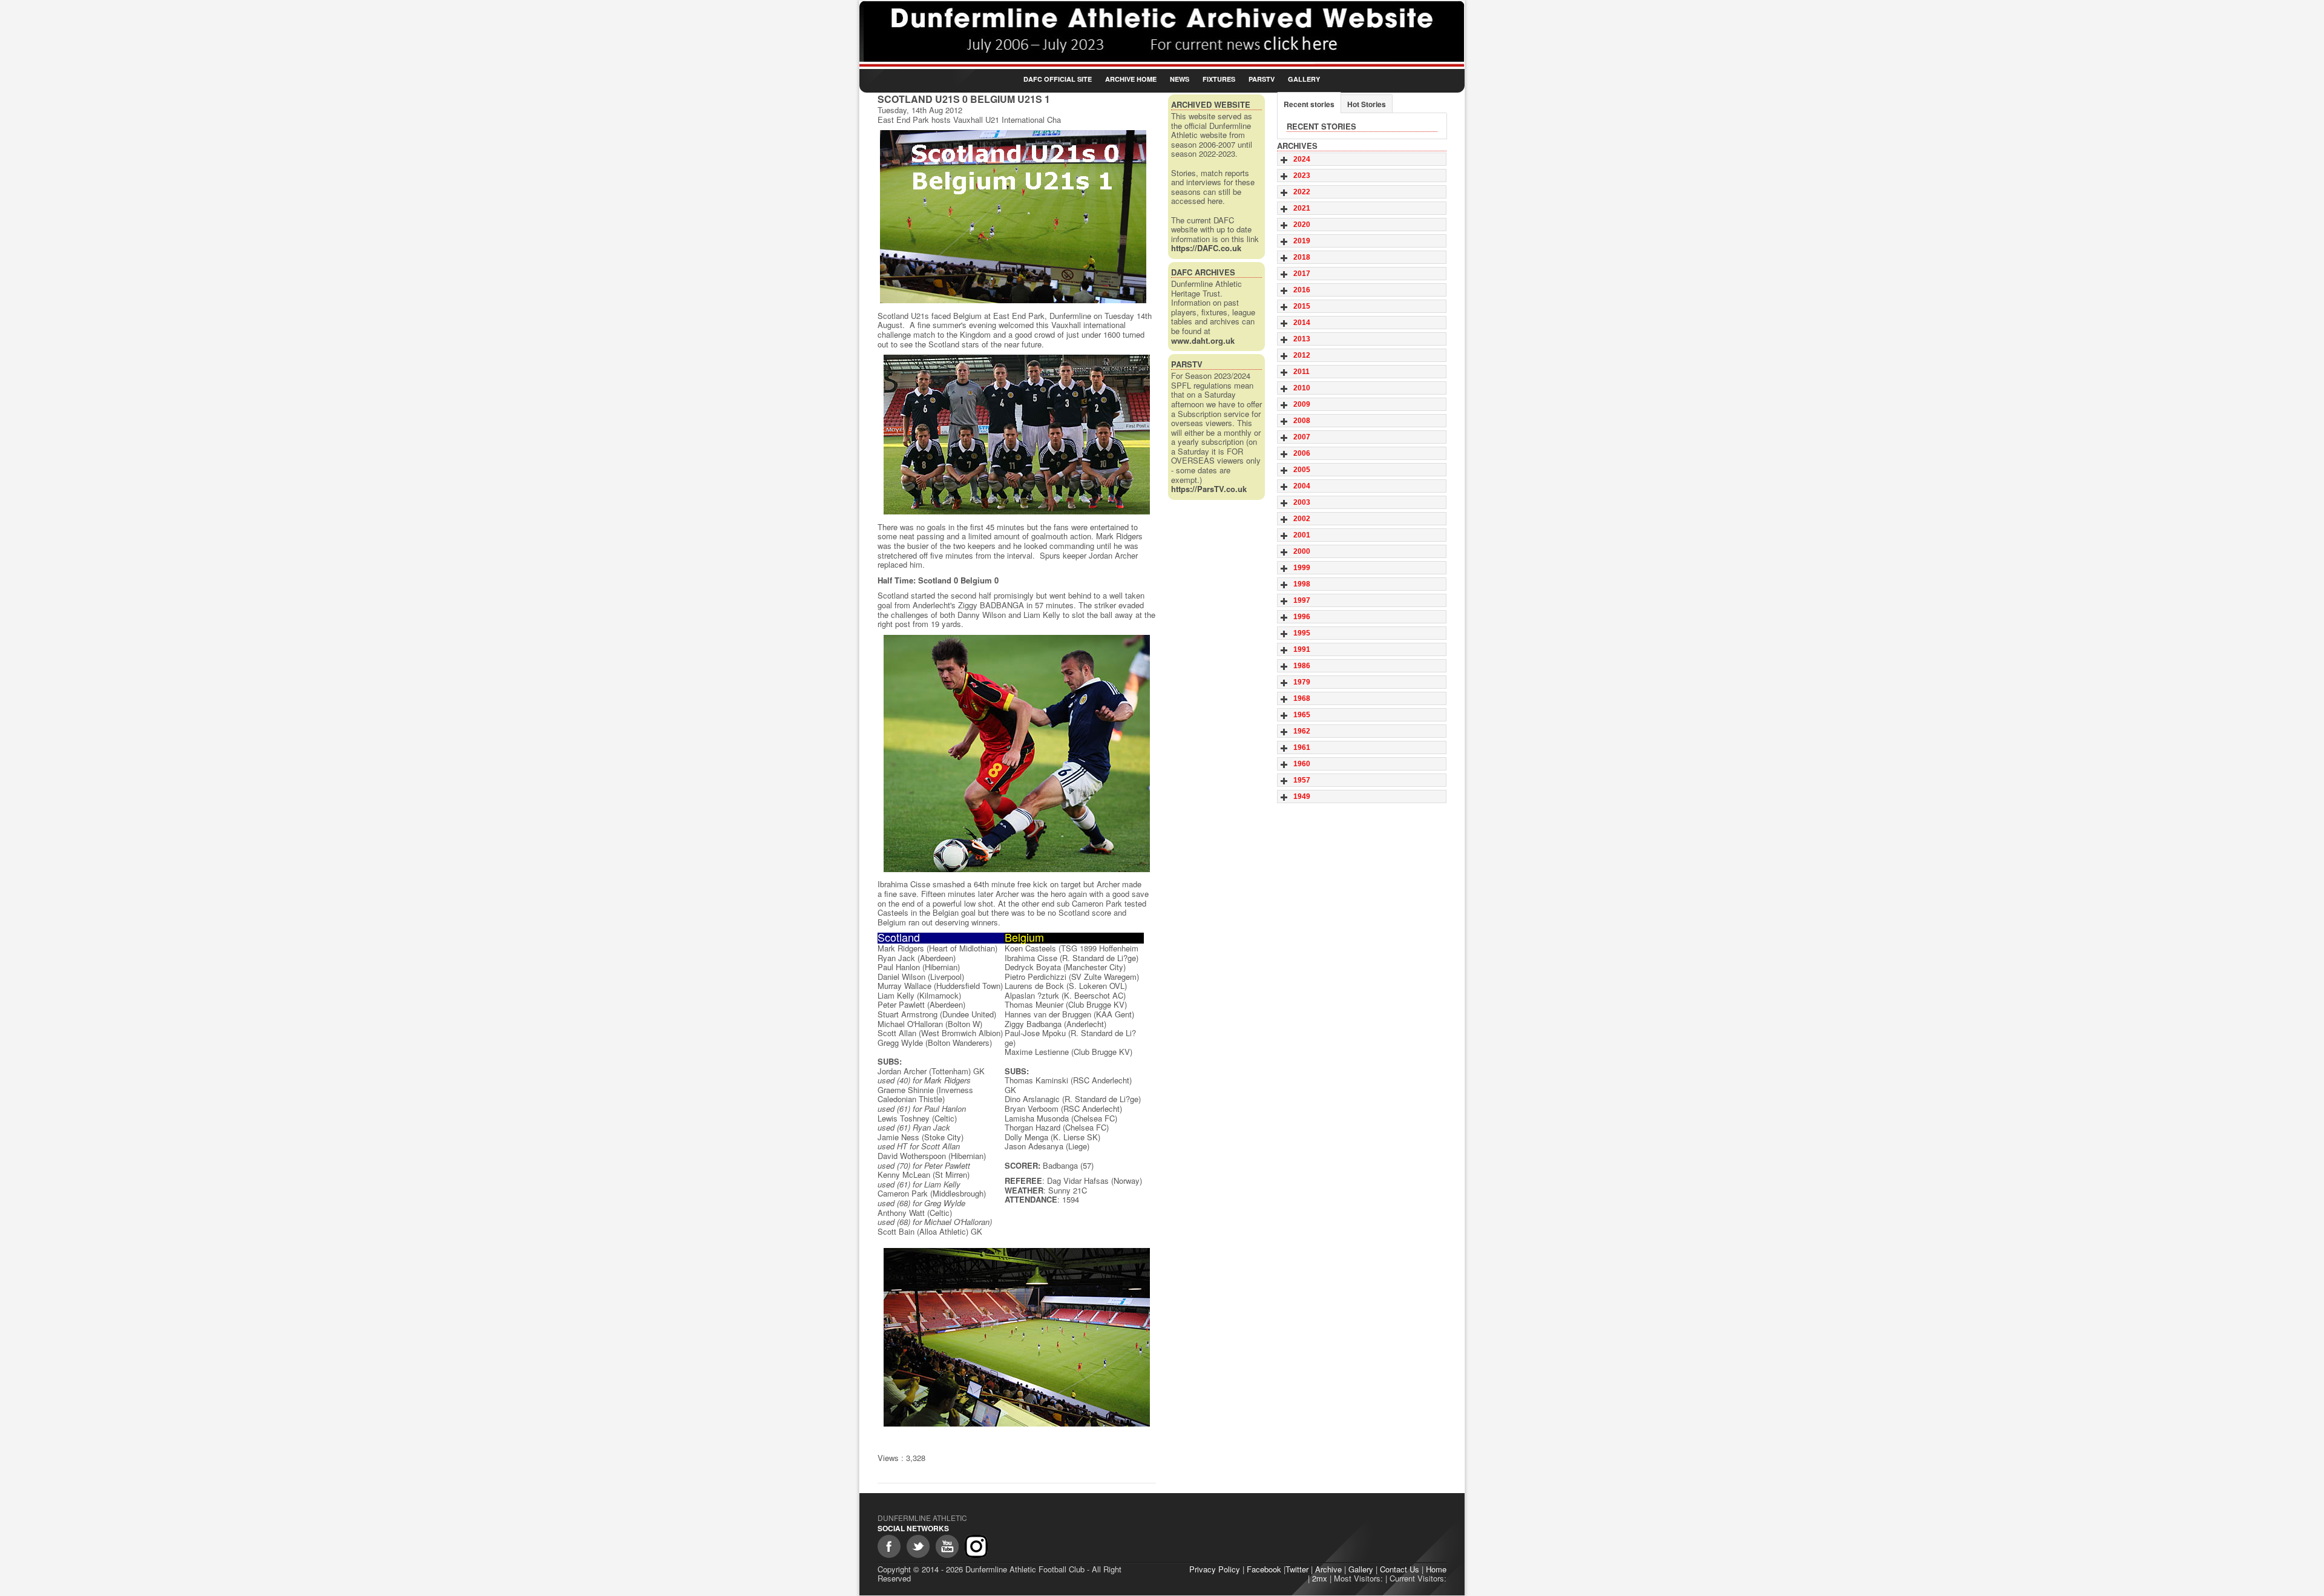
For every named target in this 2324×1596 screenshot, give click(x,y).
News (1180, 79)
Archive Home (1131, 79)
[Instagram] (976, 1546)
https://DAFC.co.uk (1206, 248)
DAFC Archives (1203, 272)
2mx (1320, 1578)
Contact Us (1400, 1569)
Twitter (1297, 1569)
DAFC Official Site (1058, 79)
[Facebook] (889, 1546)
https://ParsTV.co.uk (1209, 489)
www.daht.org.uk (1203, 340)
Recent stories (1309, 104)
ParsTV (1262, 79)
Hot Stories (1367, 104)
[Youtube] (947, 1546)
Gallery (1304, 79)
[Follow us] (918, 1546)
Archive (1328, 1569)
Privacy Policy (1215, 1569)
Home (1436, 1569)
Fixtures (1219, 79)
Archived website (1211, 104)
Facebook (1264, 1569)
